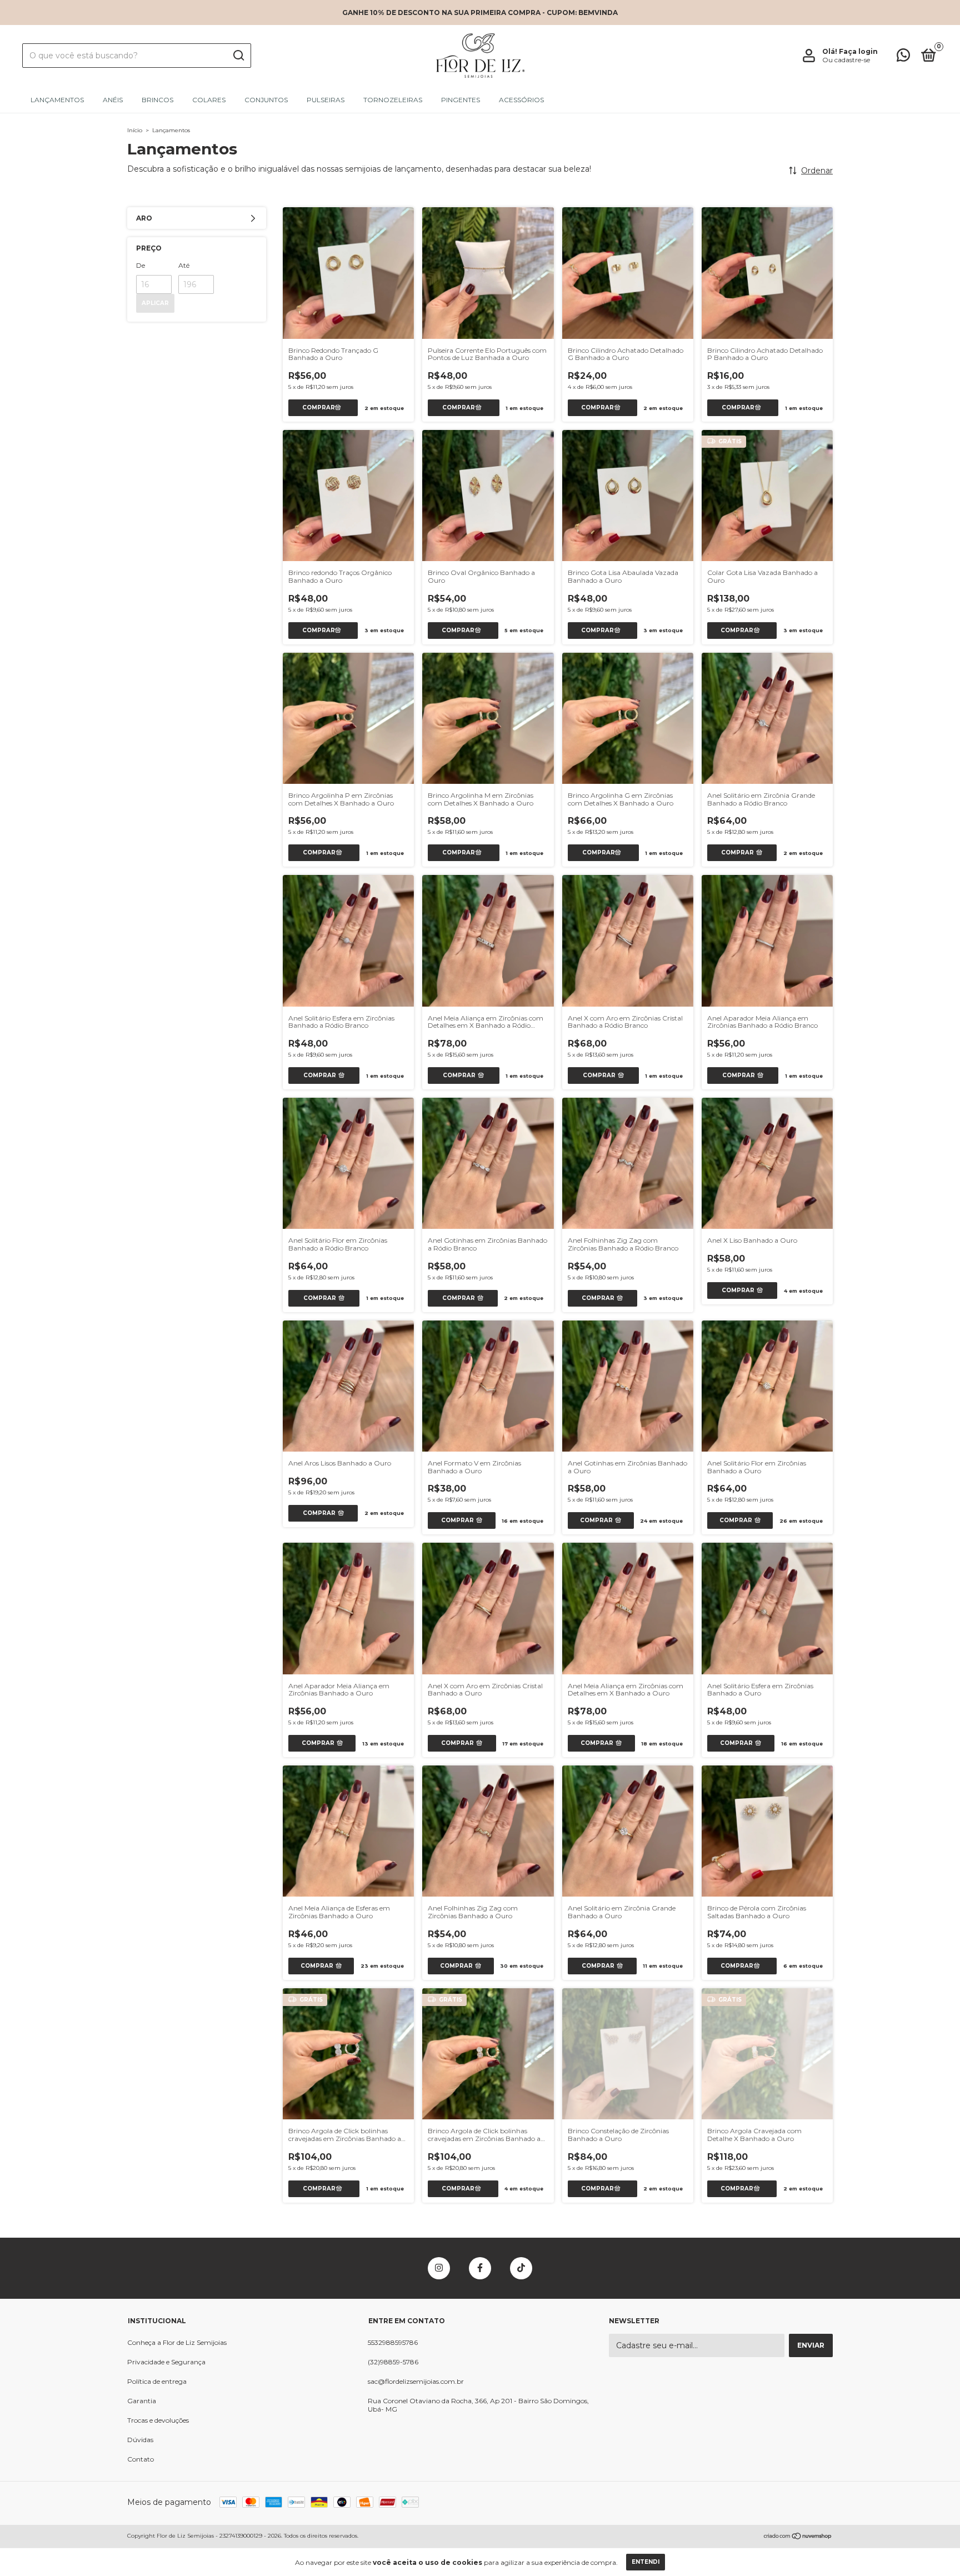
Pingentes (461, 100)
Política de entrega (157, 2381)
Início (135, 130)
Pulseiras (326, 100)
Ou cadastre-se (846, 60)
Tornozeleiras (393, 100)
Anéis (113, 100)
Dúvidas (140, 2440)
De (141, 265)
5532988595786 (393, 2342)
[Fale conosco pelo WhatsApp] (903, 57)
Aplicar (155, 303)
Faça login (858, 51)
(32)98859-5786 (393, 2362)
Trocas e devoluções (158, 2420)
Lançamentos (57, 100)
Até (184, 265)
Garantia (142, 2401)
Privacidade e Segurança (166, 2362)
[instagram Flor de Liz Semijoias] (439, 2268)
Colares (209, 100)
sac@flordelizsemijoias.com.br (416, 2381)
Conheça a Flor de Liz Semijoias (177, 2342)
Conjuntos (266, 100)
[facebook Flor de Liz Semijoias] (480, 2268)
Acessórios (521, 100)
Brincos (157, 100)
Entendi (646, 2562)
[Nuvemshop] (798, 2537)
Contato (141, 2459)
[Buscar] (238, 56)
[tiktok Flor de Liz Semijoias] (521, 2268)
